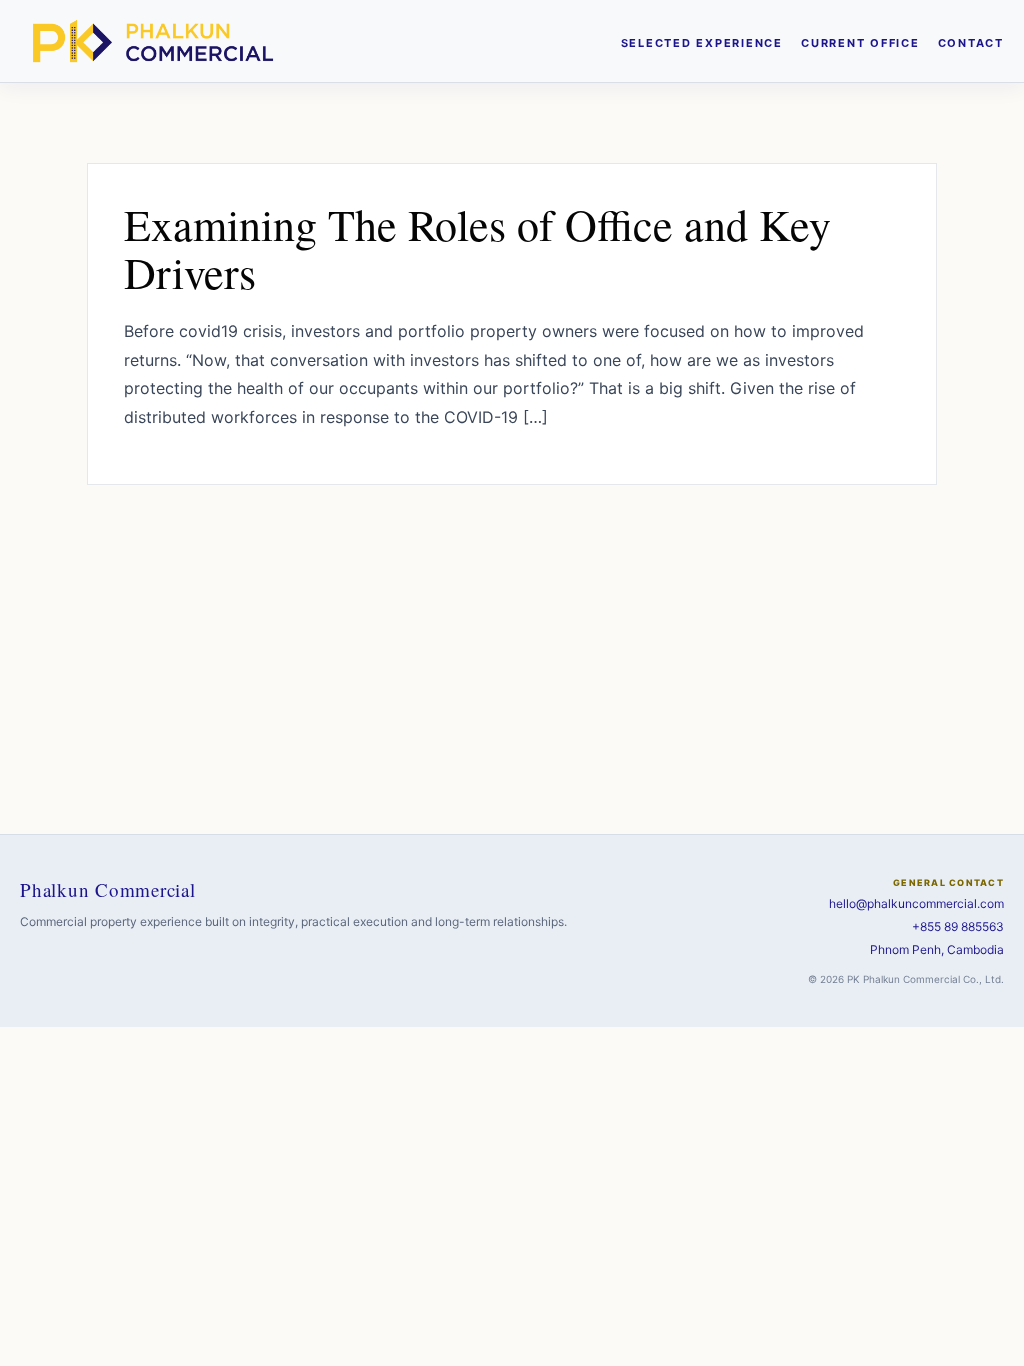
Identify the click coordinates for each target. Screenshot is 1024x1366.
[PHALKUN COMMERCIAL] (153, 41)
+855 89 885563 (958, 926)
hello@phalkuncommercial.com (916, 903)
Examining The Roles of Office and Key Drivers (477, 248)
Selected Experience (702, 43)
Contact (971, 43)
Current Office (860, 43)
